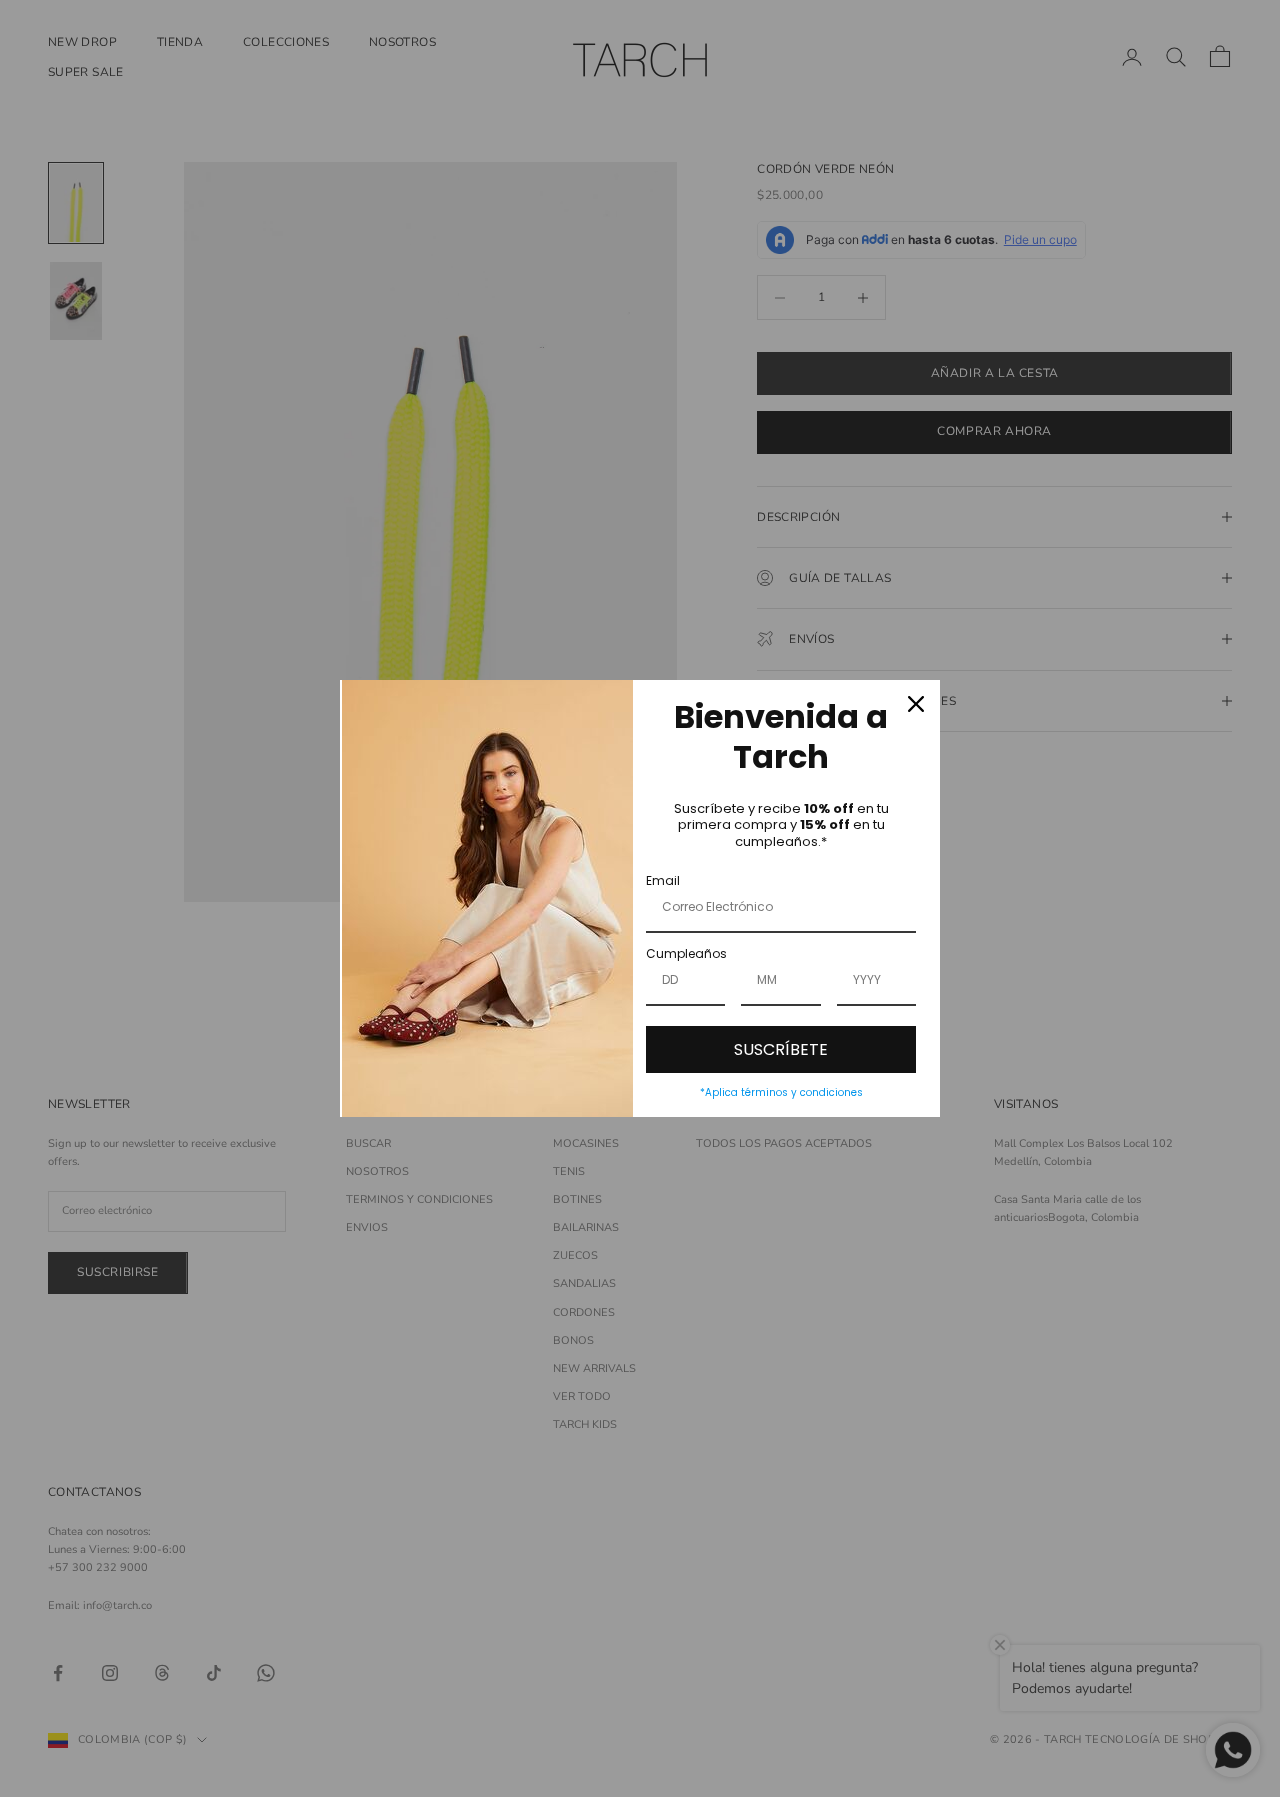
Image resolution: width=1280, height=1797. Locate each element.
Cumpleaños (686, 953)
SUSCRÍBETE (781, 1049)
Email (663, 880)
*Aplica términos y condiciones (781, 1092)
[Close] (916, 704)
